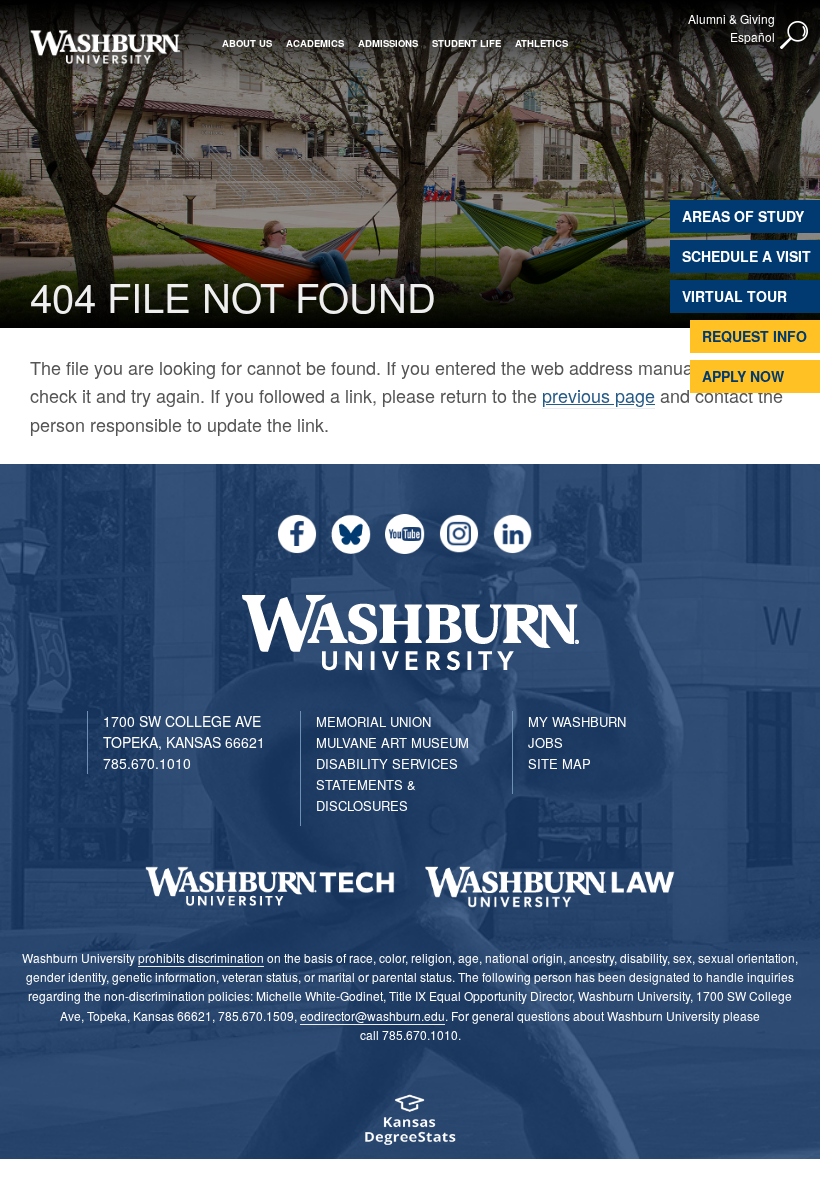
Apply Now (743, 376)
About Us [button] (247, 43)
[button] (795, 36)
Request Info (754, 336)
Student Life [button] (466, 43)
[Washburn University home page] (105, 47)
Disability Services (387, 763)
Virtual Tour (734, 296)
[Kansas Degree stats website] (410, 1126)
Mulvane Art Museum (392, 742)
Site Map (559, 763)
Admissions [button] (388, 43)
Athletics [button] (541, 43)
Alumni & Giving (731, 18)
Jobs (545, 742)
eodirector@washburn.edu (372, 1015)
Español (752, 36)
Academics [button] (315, 43)
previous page (598, 395)
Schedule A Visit (746, 256)
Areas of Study (743, 216)
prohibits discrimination (201, 957)
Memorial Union (373, 721)
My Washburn (577, 721)
